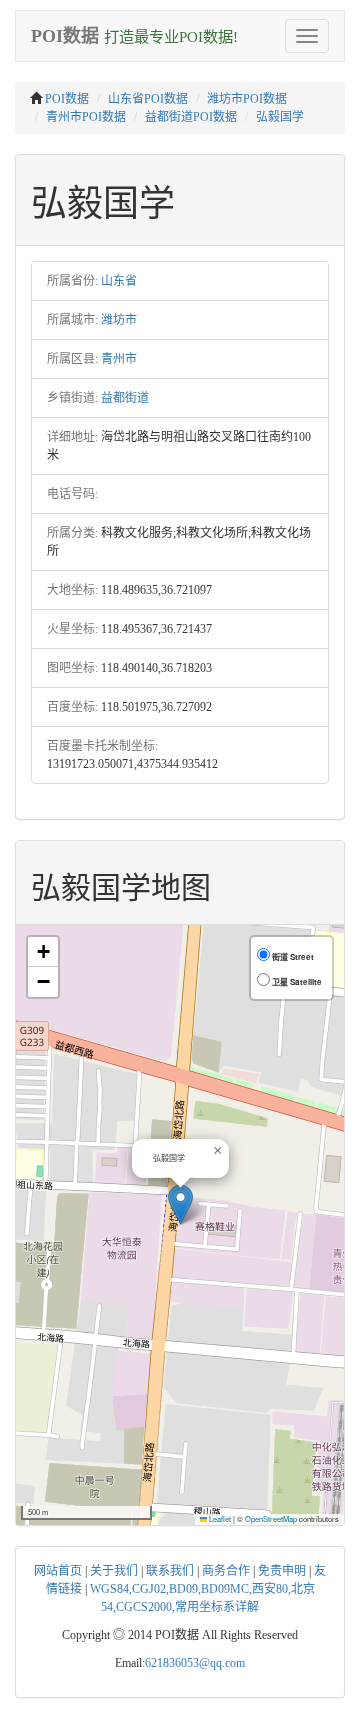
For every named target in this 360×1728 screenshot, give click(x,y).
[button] (180, 1204)
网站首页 (58, 1571)
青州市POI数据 (86, 117)
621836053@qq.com (195, 1663)
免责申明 (282, 1571)
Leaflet (219, 1518)
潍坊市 (119, 320)
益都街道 (125, 398)
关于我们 (114, 1571)
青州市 (119, 359)
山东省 (119, 281)
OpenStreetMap (271, 1518)
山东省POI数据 (148, 99)
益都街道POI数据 (191, 117)
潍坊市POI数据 (247, 99)
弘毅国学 (280, 117)
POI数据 (67, 99)
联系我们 (170, 1571)
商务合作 (226, 1571)
